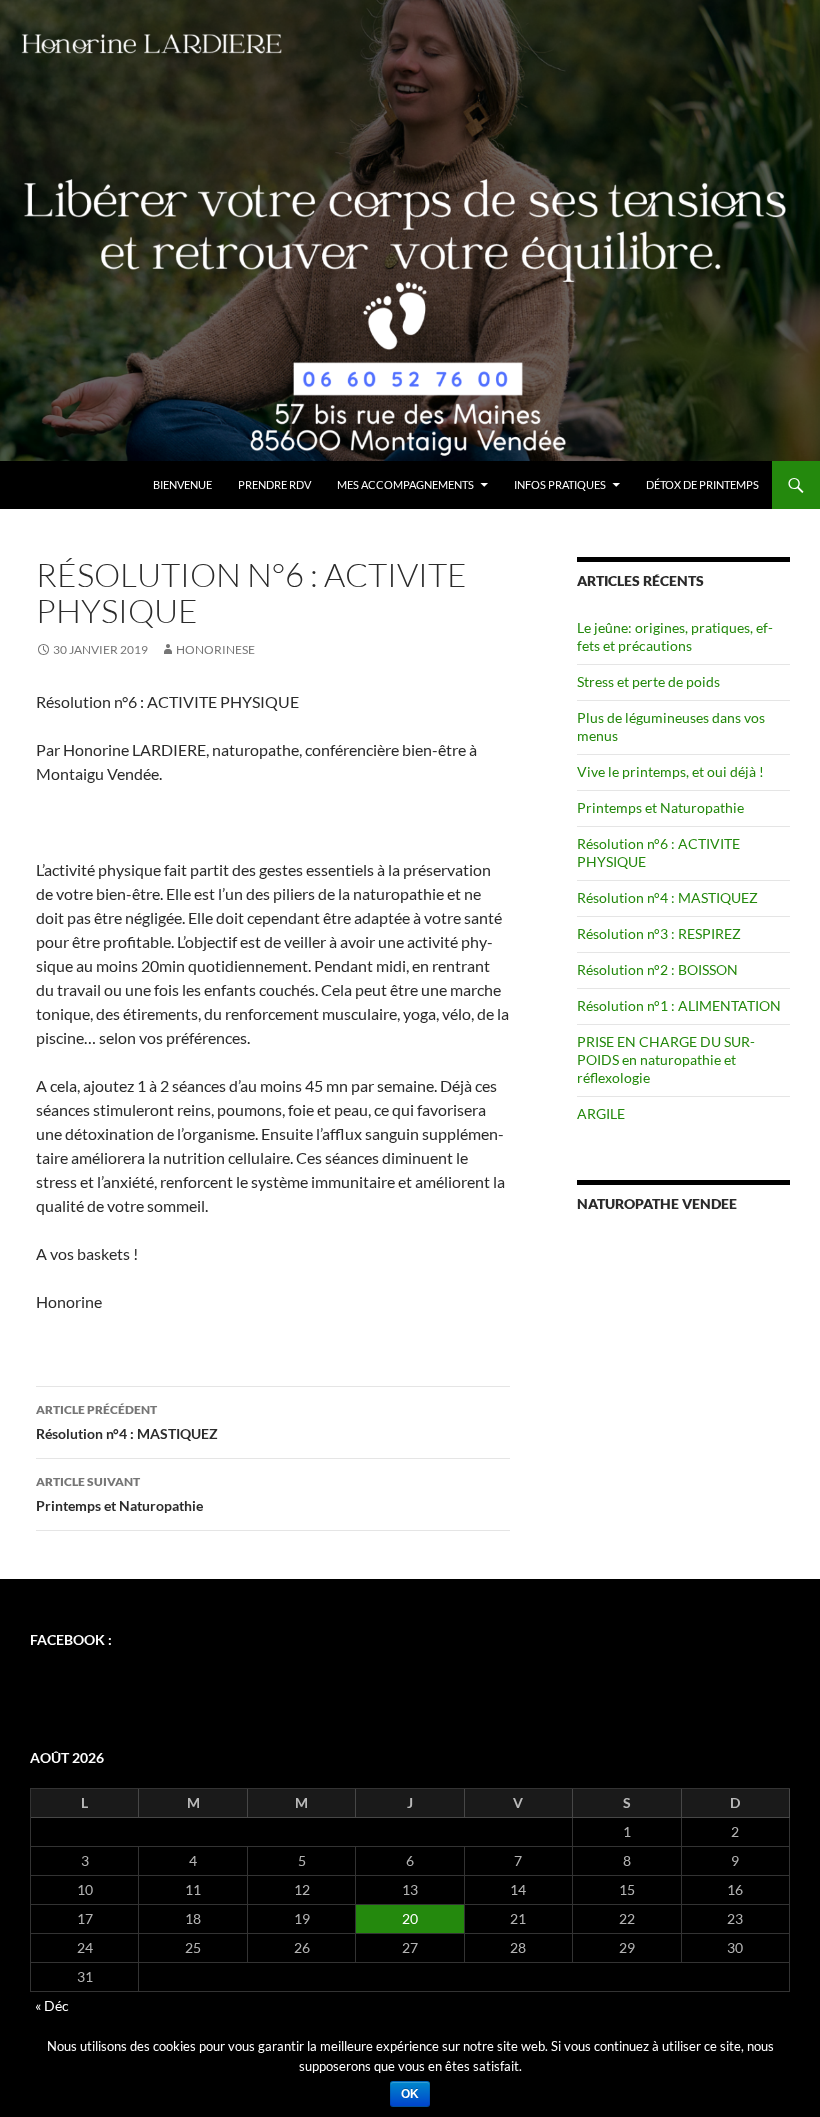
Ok (410, 2094)
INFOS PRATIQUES (560, 484)
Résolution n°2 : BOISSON (657, 969)
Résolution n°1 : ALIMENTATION (679, 1005)
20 (410, 1918)
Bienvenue (182, 484)
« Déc (52, 2005)
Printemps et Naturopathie (119, 1494)
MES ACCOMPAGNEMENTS (405, 484)
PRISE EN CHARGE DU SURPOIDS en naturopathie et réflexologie (666, 1059)
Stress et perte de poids (648, 681)
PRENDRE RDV (274, 484)
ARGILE (601, 1113)
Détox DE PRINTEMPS (702, 484)
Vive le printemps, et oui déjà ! (670, 771)
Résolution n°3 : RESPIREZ (659, 933)
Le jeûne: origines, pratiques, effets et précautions (675, 636)
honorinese (215, 649)
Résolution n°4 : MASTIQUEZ (127, 1422)
